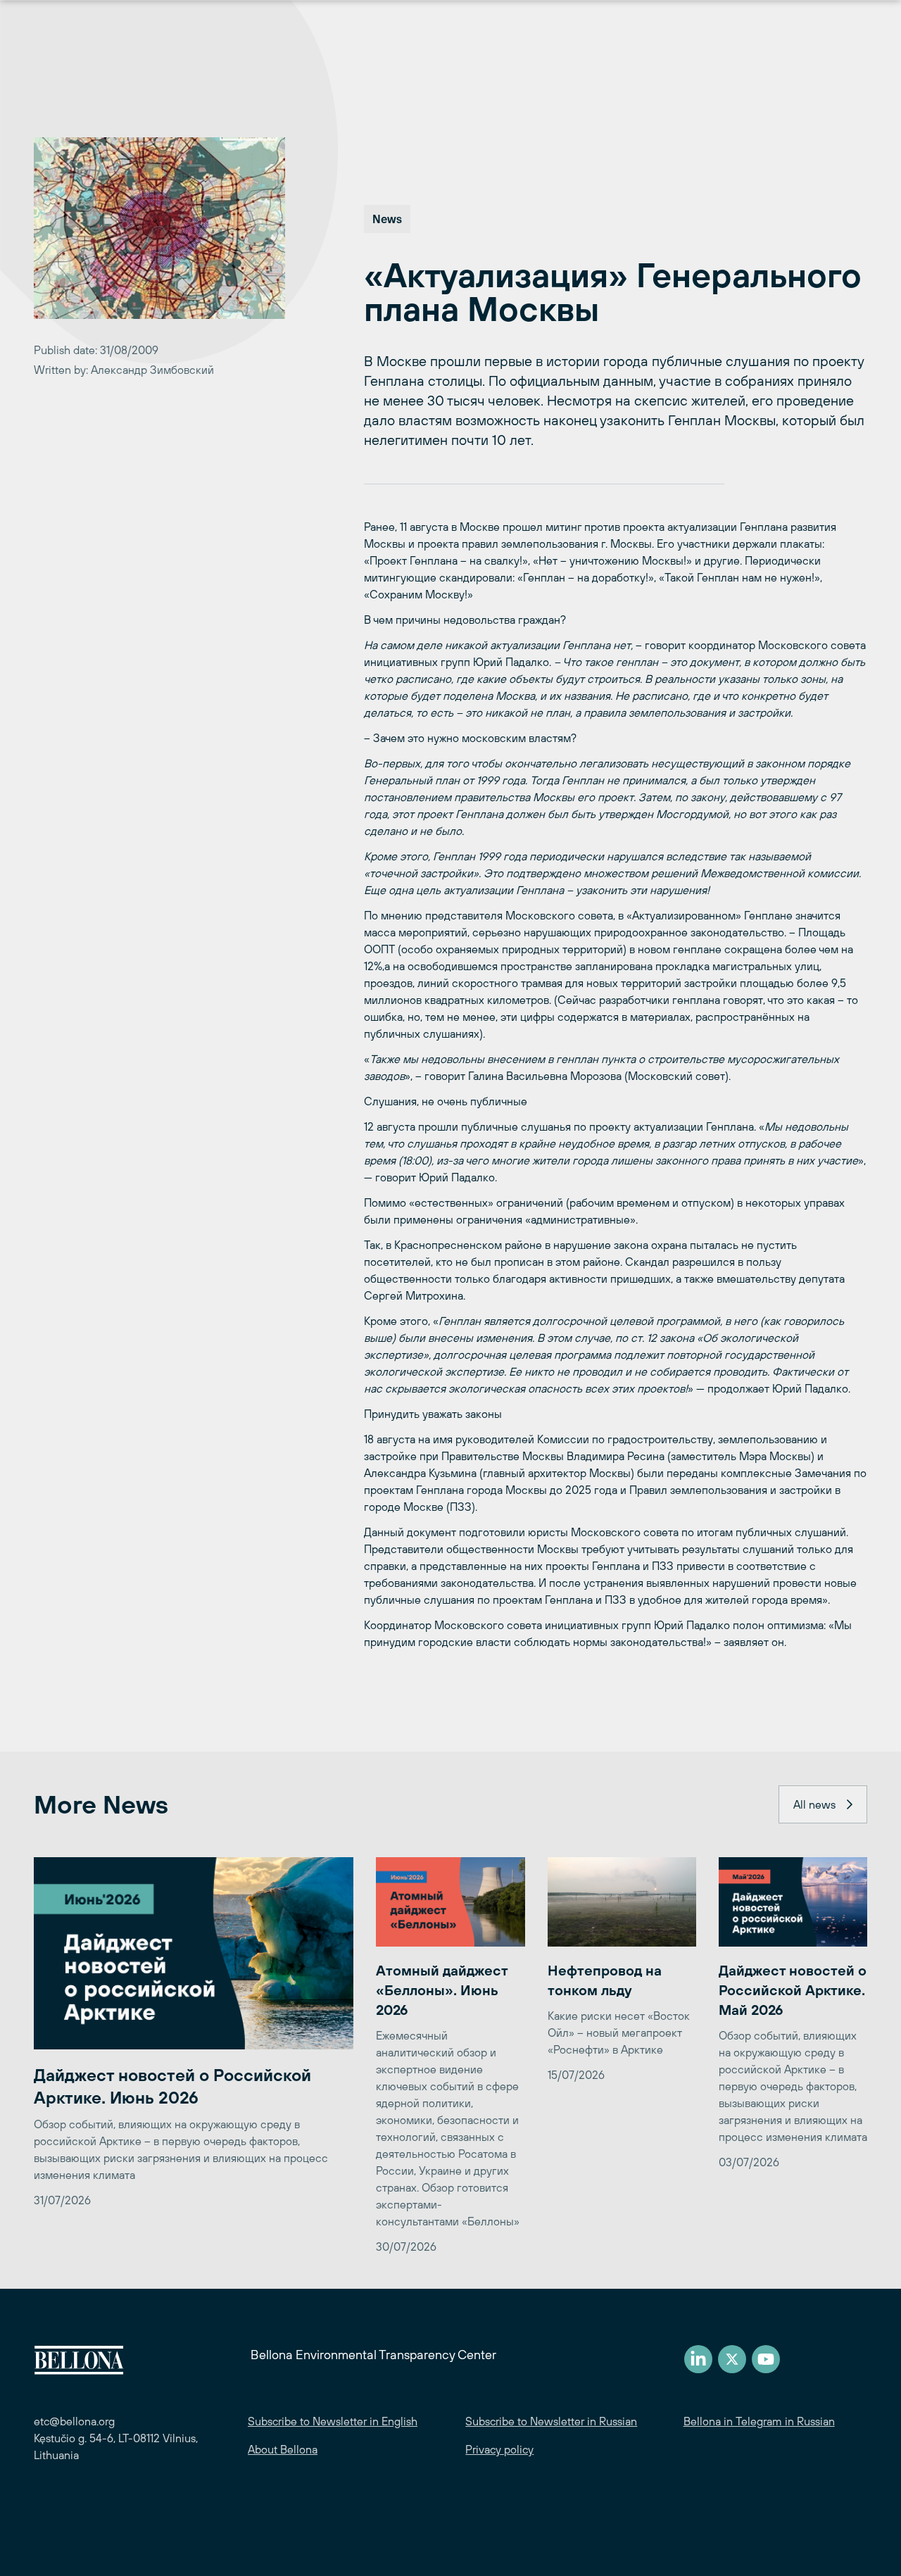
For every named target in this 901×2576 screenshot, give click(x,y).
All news (814, 1804)
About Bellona (283, 2449)
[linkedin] (698, 2359)
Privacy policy (499, 2449)
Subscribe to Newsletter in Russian (551, 2421)
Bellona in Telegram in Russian (759, 2421)
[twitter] (732, 2359)
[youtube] (766, 2359)
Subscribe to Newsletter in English (333, 2421)
